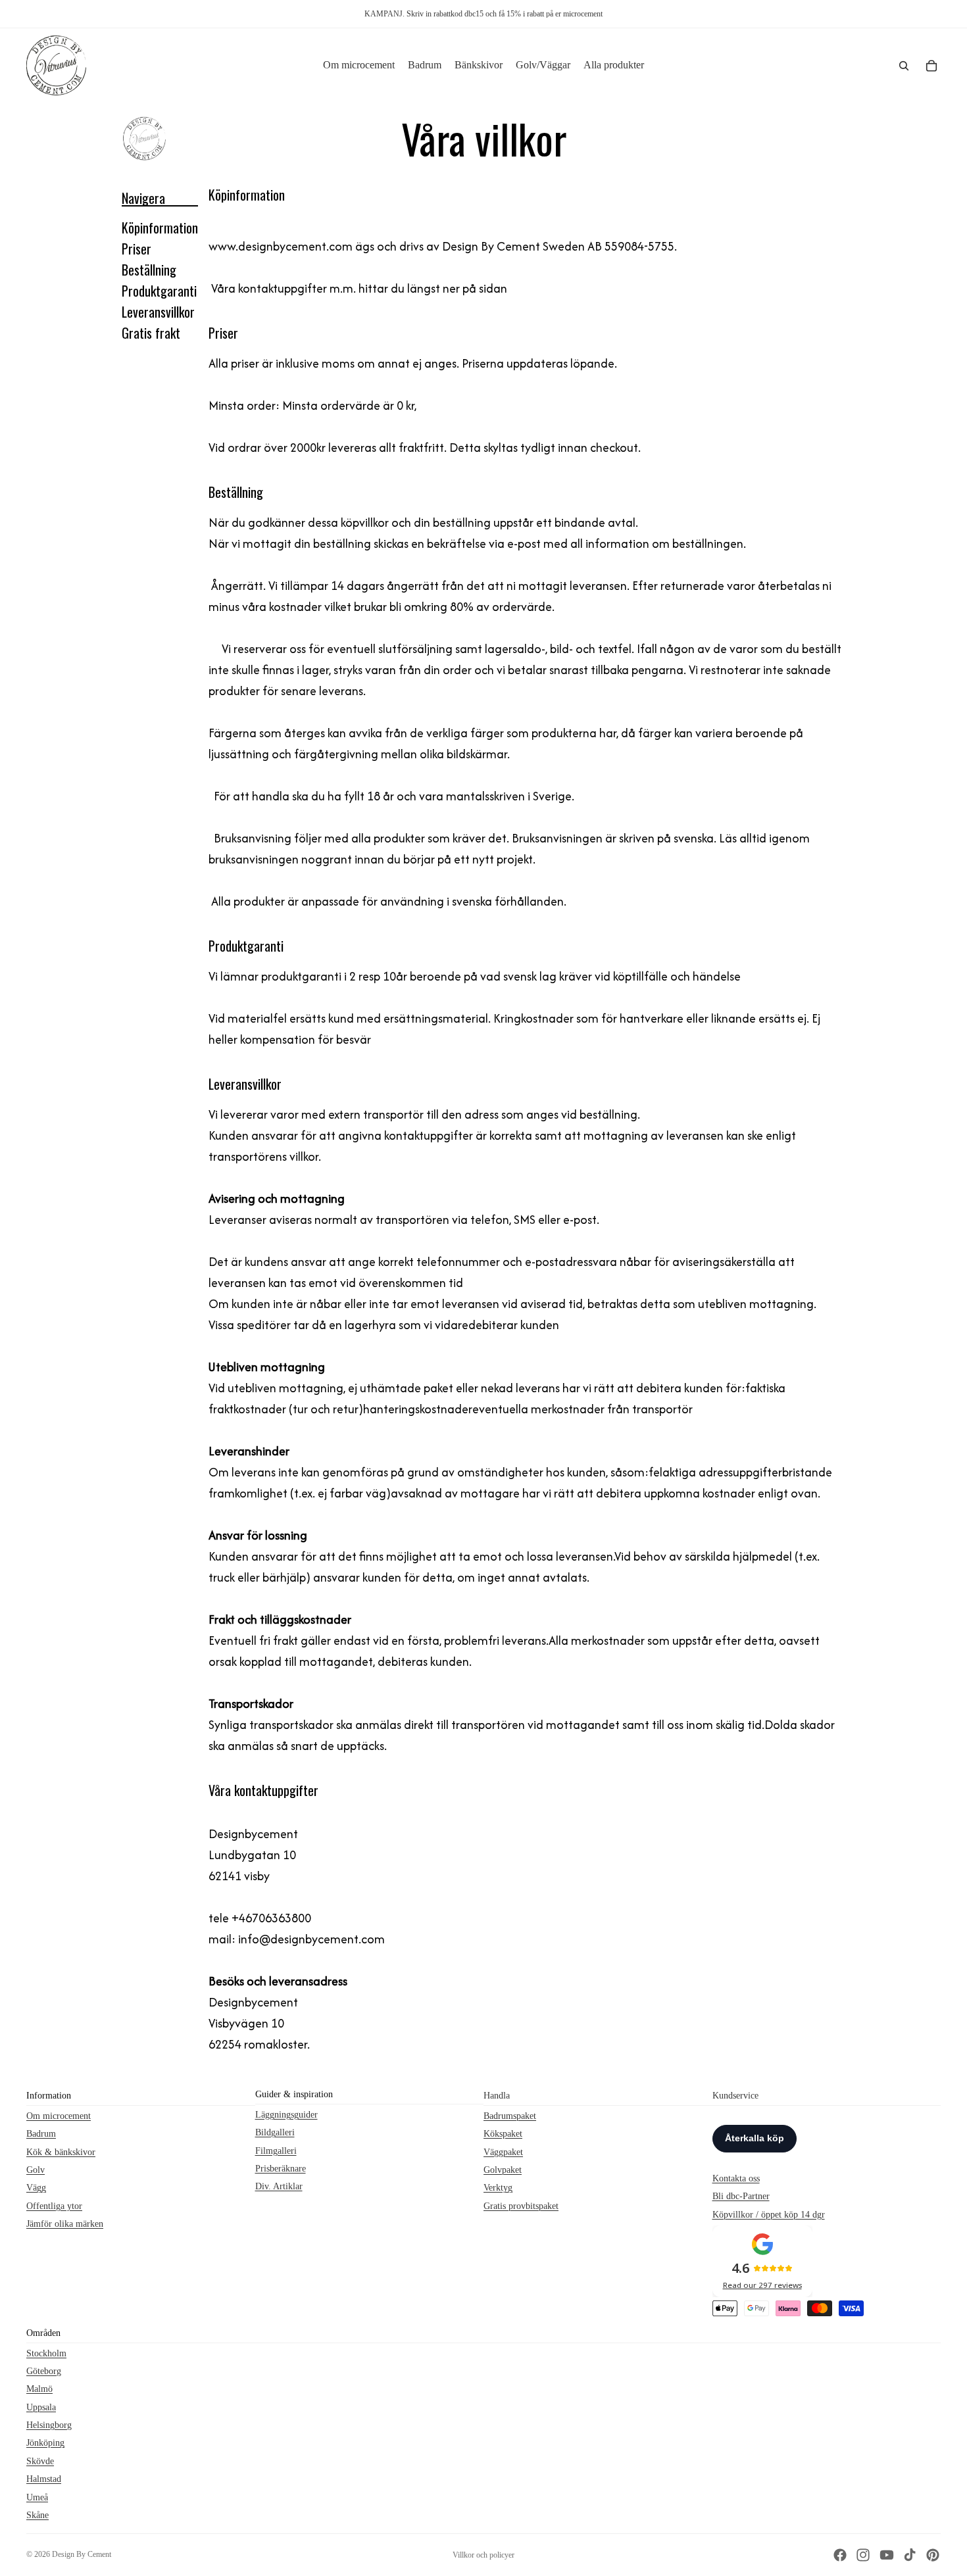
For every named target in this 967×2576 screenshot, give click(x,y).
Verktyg (498, 2188)
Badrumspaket (510, 2115)
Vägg (36, 2188)
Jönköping (45, 2443)
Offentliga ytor (54, 2205)
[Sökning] (904, 66)
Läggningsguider (286, 2114)
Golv (36, 2170)
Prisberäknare (281, 2169)
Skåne (37, 2515)
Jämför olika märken (65, 2224)
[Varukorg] (931, 66)
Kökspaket (503, 2134)
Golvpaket (503, 2170)
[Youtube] (887, 2555)
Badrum (41, 2134)
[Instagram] (863, 2555)
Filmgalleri (276, 2150)
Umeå (37, 2497)
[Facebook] (840, 2555)
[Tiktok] (910, 2555)
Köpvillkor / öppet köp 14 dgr (769, 2214)
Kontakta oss (736, 2178)
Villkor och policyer (484, 2555)
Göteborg (44, 2370)
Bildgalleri (275, 2132)
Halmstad (44, 2479)
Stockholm (46, 2353)
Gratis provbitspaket (521, 2205)
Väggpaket (503, 2151)
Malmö (39, 2389)
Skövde (40, 2461)
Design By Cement (82, 2554)
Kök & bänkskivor (61, 2151)
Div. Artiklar (279, 2186)
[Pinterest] (933, 2555)
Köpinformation (160, 228)
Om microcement (59, 2115)
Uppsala (41, 2407)
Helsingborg (49, 2425)
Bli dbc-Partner (741, 2196)
